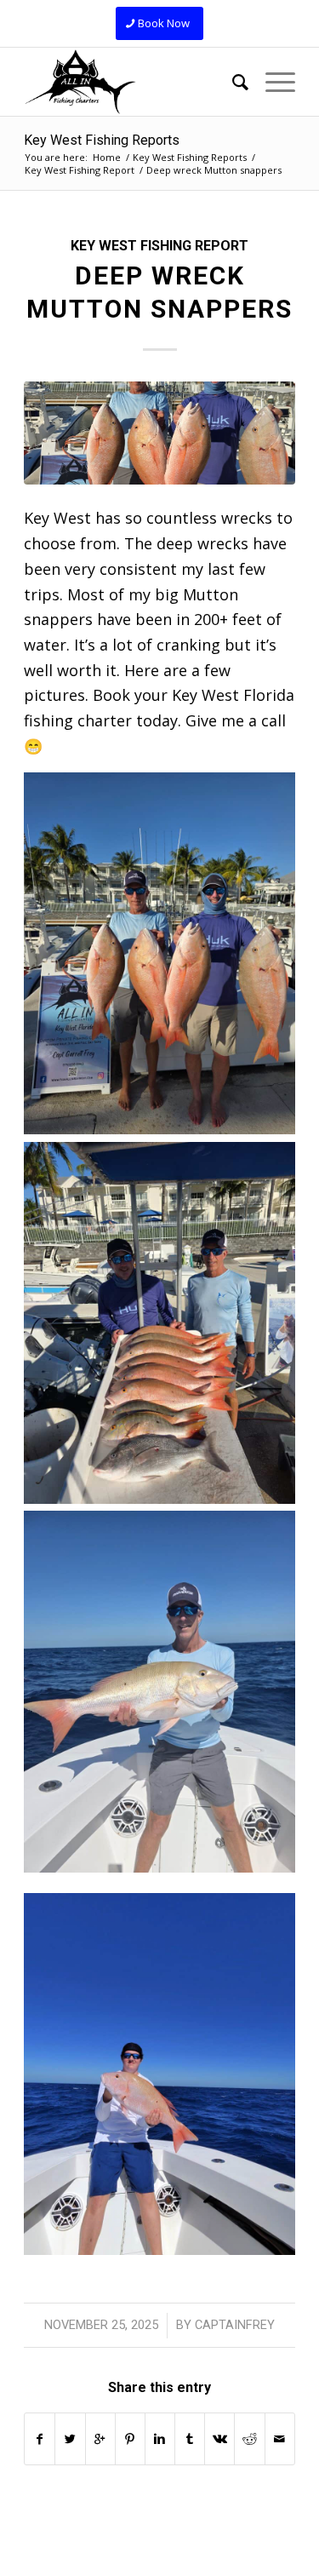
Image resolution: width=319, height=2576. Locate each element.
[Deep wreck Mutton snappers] (159, 433)
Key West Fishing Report (80, 170)
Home (107, 157)
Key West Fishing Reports (102, 140)
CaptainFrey (235, 2325)
